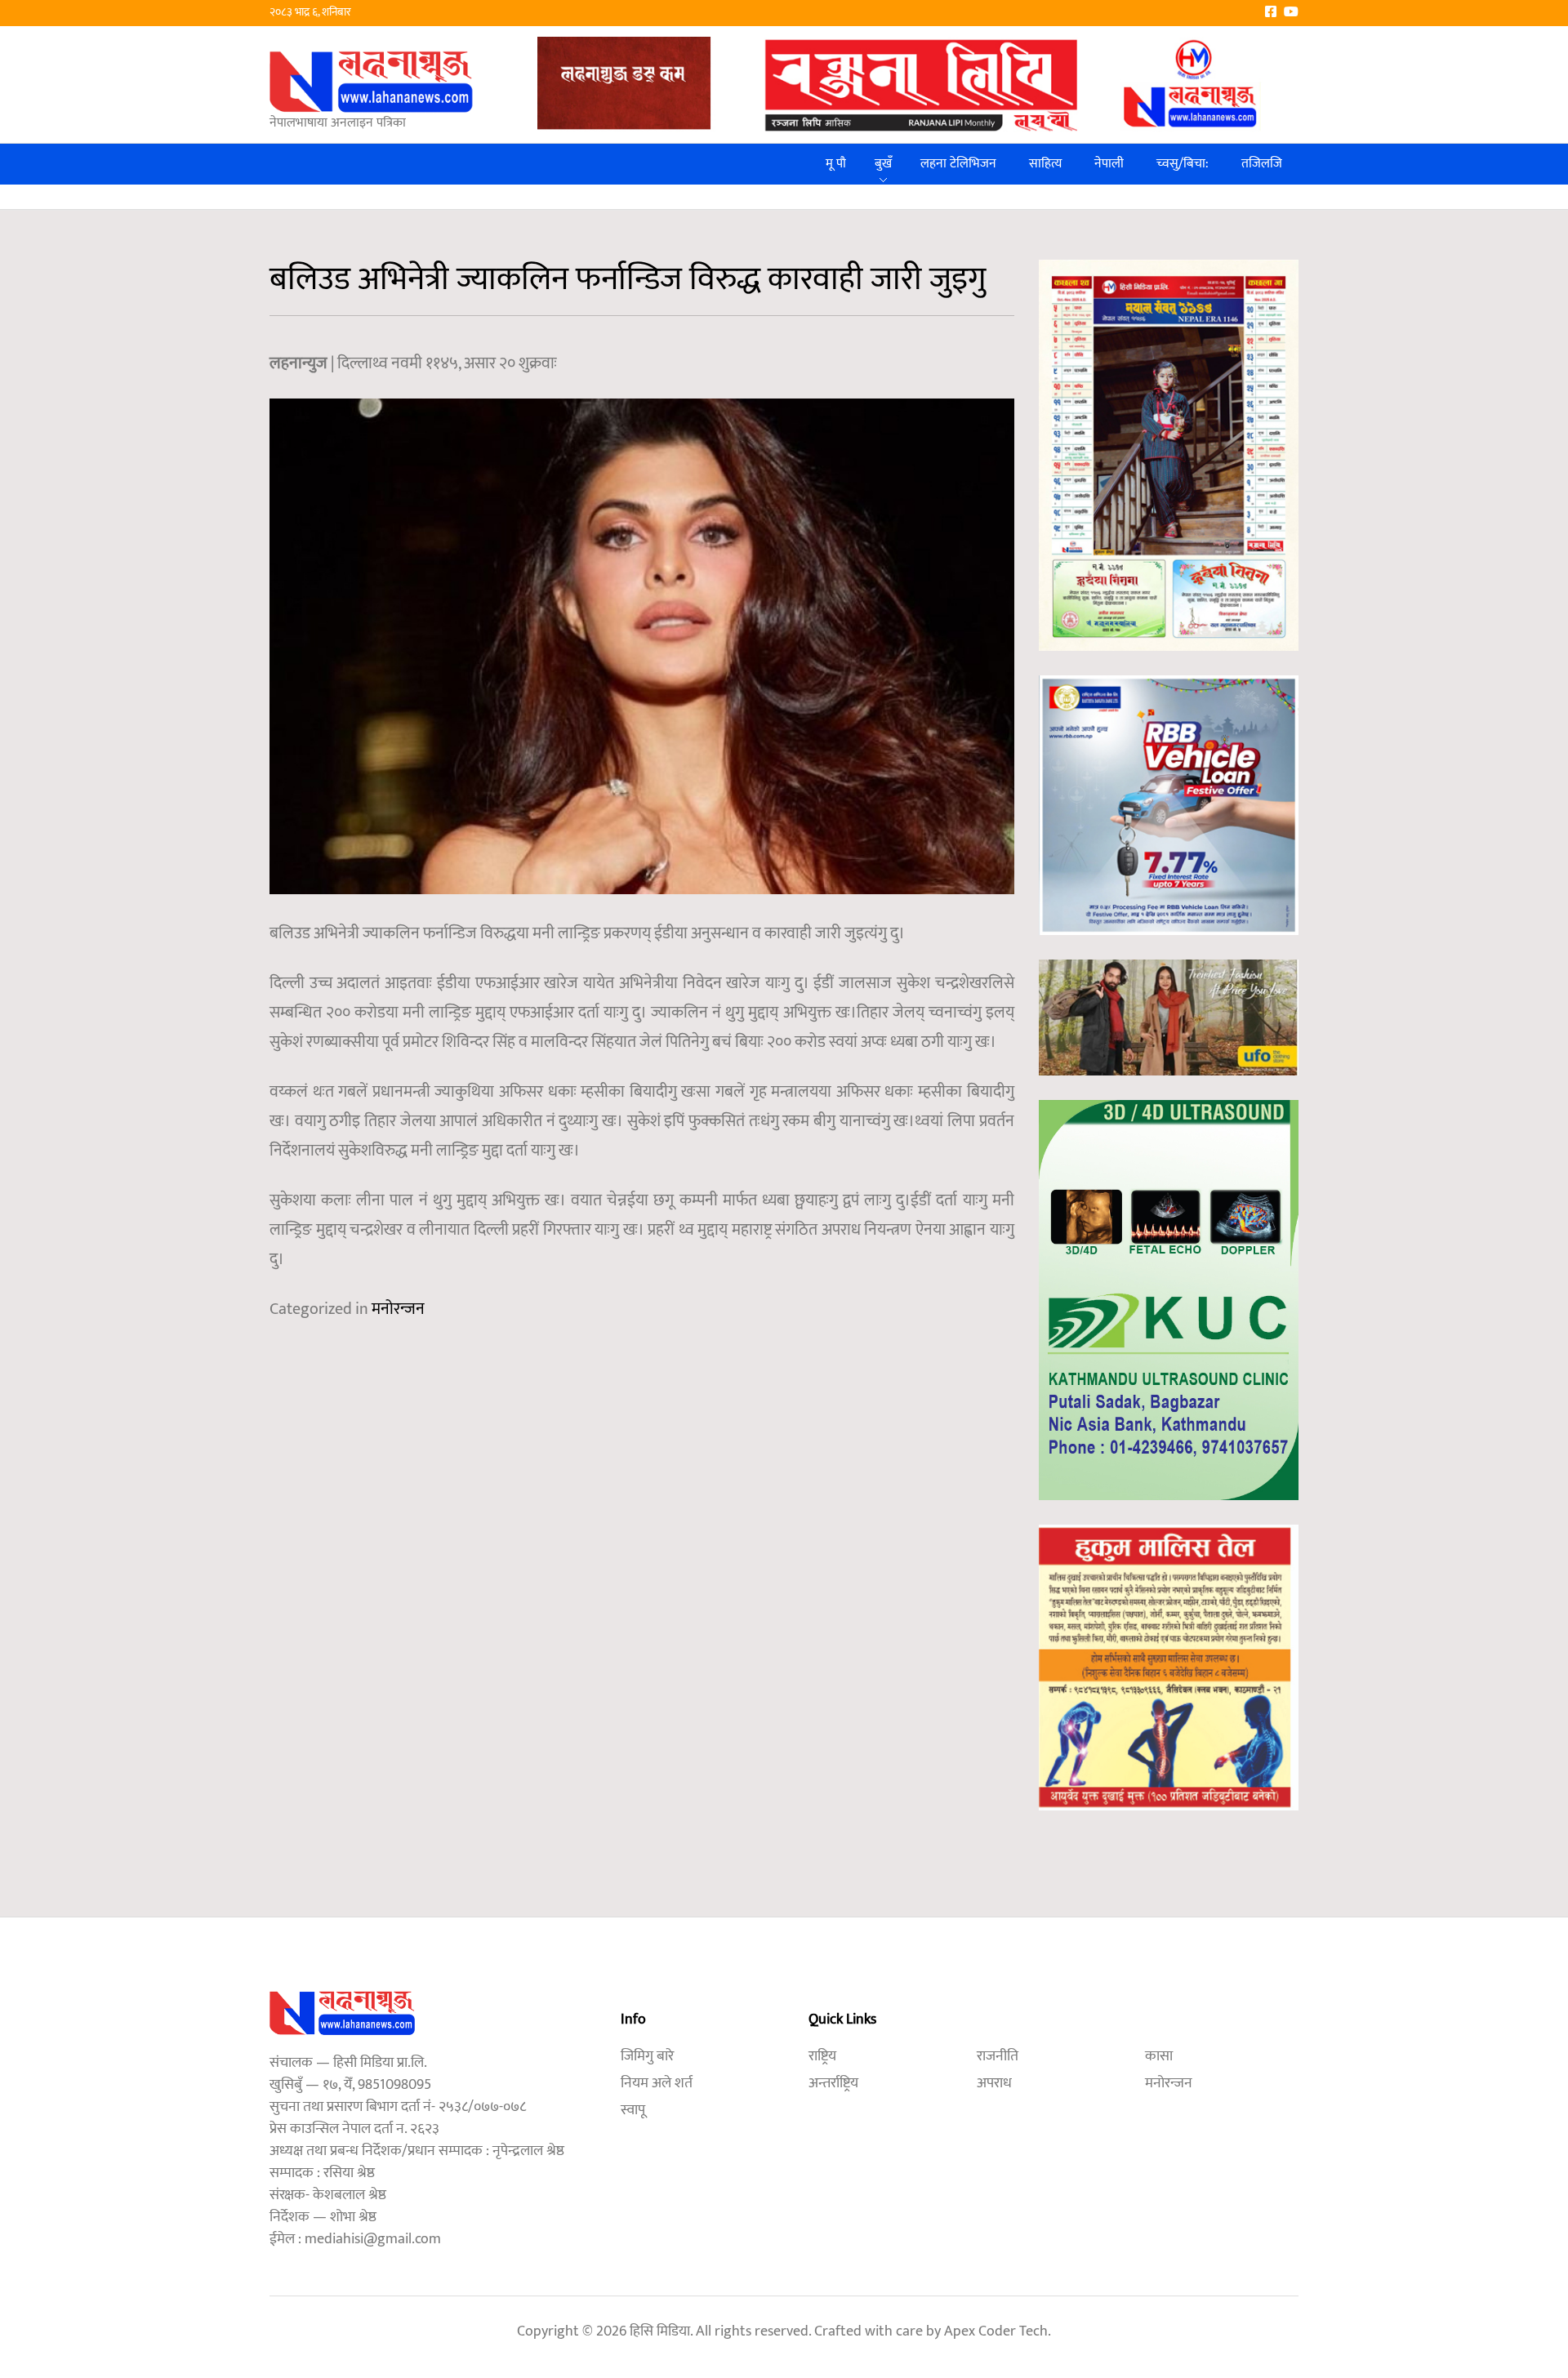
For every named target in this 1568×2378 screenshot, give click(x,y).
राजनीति (998, 2056)
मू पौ (836, 164)
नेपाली (1109, 164)
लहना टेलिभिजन (958, 164)
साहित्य (1045, 164)
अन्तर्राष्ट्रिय (833, 2083)
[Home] (372, 81)
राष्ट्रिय (822, 2056)
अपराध (994, 2083)
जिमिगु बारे (647, 2056)
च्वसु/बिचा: (1183, 164)
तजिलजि (1262, 164)
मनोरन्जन (398, 1309)
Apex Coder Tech (996, 2331)
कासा (1159, 2056)
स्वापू (633, 2110)
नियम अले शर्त (657, 2083)
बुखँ (883, 164)
